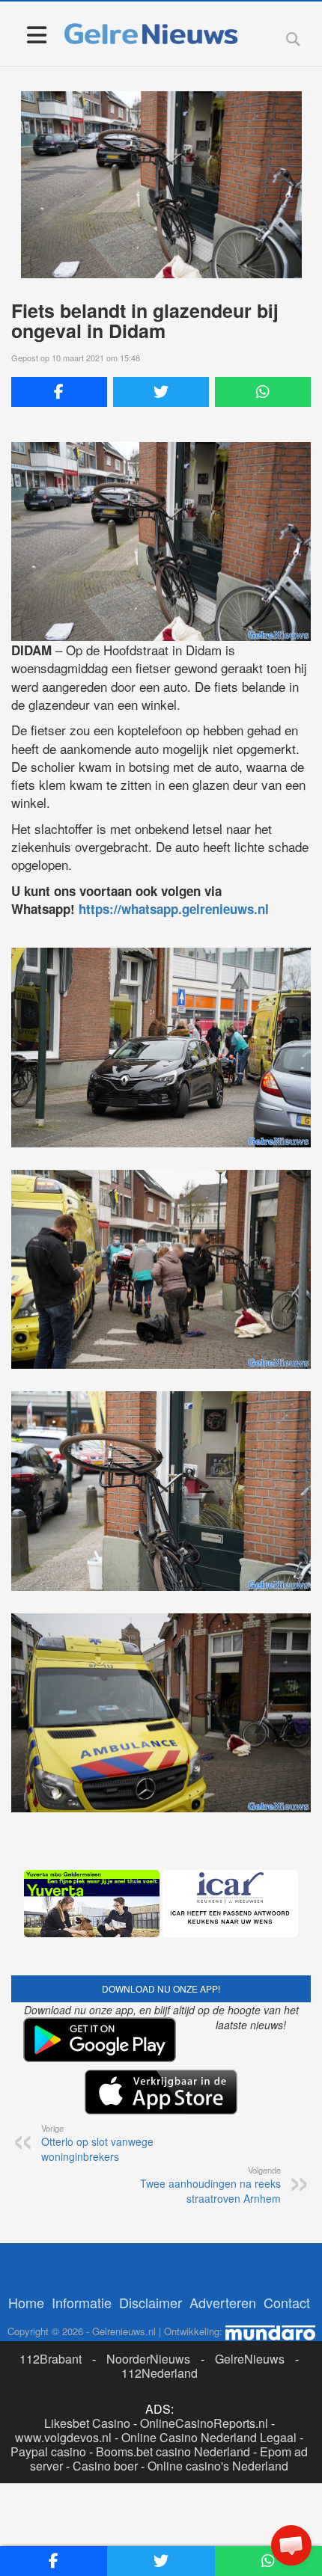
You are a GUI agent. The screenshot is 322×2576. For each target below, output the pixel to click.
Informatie (82, 2302)
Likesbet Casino (87, 2423)
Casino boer (105, 2466)
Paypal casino (48, 2451)
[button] (291, 2545)
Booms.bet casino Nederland (173, 2451)
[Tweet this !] (161, 392)
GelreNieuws (250, 2359)
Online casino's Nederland (218, 2466)
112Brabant (51, 2359)
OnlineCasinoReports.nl (204, 2423)
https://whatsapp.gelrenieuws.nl (174, 909)
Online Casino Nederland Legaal (209, 2437)
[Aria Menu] (36, 34)
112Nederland (160, 2373)
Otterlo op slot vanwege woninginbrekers (97, 2143)
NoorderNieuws (148, 2359)
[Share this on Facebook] (59, 392)
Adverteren (223, 2302)
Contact (287, 2302)
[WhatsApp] (263, 392)
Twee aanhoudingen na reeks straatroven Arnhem (210, 2185)
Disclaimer (151, 2302)
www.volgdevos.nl (63, 2437)
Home (26, 2302)
